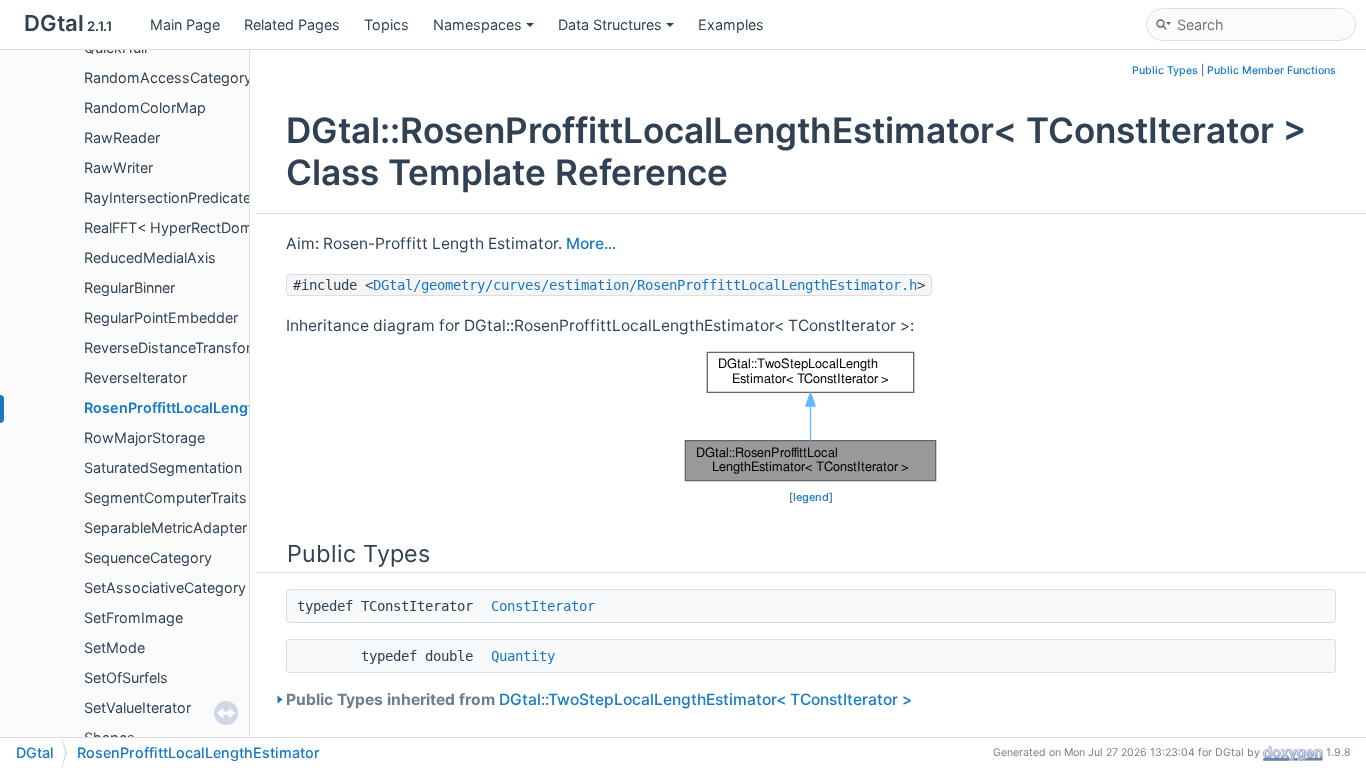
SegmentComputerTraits (165, 497)
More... (591, 243)
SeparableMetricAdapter (165, 527)
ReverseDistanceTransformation (190, 347)
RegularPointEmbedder (161, 317)
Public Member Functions (1271, 70)
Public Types (1165, 70)
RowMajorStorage (144, 437)
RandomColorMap (145, 107)
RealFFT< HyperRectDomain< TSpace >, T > (231, 227)
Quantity (523, 656)
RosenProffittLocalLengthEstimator (206, 407)
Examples (731, 24)
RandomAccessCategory (168, 77)
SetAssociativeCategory (165, 587)
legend (811, 497)
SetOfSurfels (126, 677)
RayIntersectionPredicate (167, 197)
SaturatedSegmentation (163, 467)
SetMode (114, 647)
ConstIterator (543, 606)
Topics (386, 24)
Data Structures (610, 24)
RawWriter (118, 167)
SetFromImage (133, 617)
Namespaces (477, 24)
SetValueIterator (137, 707)
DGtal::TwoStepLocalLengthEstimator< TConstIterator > (705, 699)
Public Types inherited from (599, 699)
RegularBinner (129, 287)
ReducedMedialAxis (150, 257)
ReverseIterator (135, 377)
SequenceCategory (148, 557)
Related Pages (292, 24)
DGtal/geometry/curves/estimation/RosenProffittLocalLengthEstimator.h (645, 285)
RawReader (122, 137)
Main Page (185, 24)
